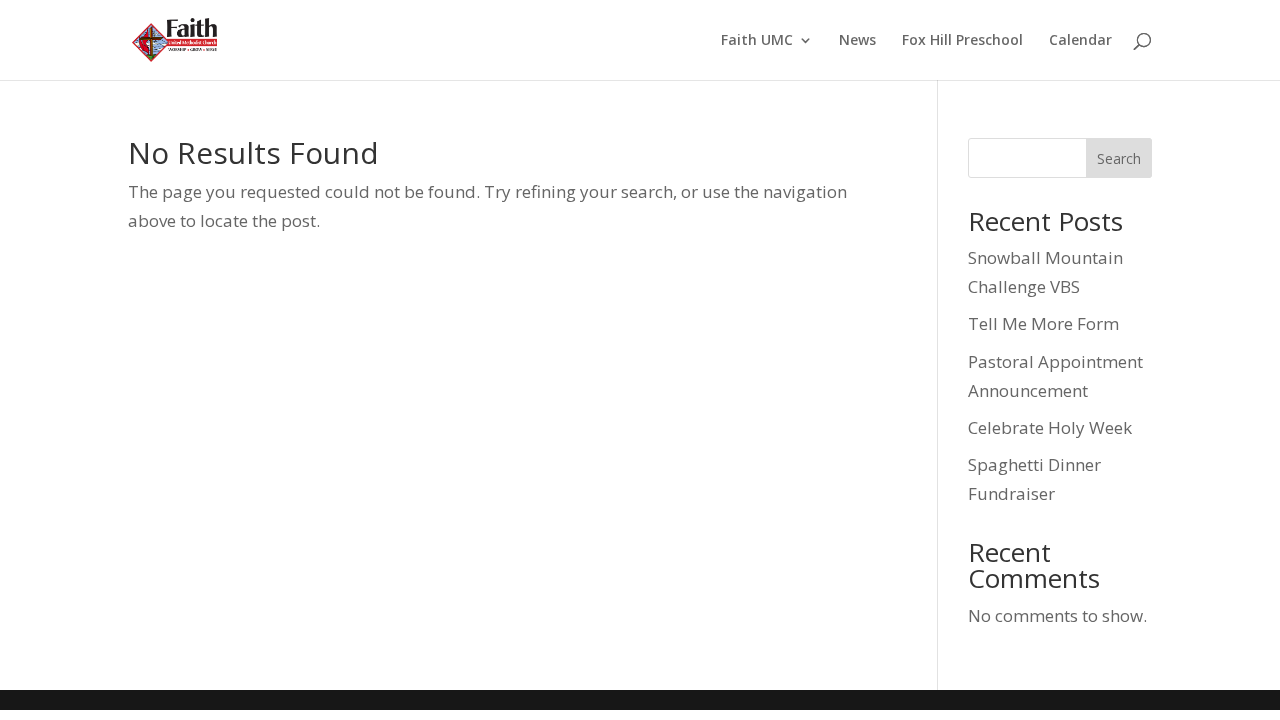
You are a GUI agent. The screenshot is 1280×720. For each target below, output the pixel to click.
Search (1119, 158)
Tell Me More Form (1043, 323)
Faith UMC (757, 41)
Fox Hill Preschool (962, 41)
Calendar (1080, 41)
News (857, 41)
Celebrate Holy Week (1050, 427)
